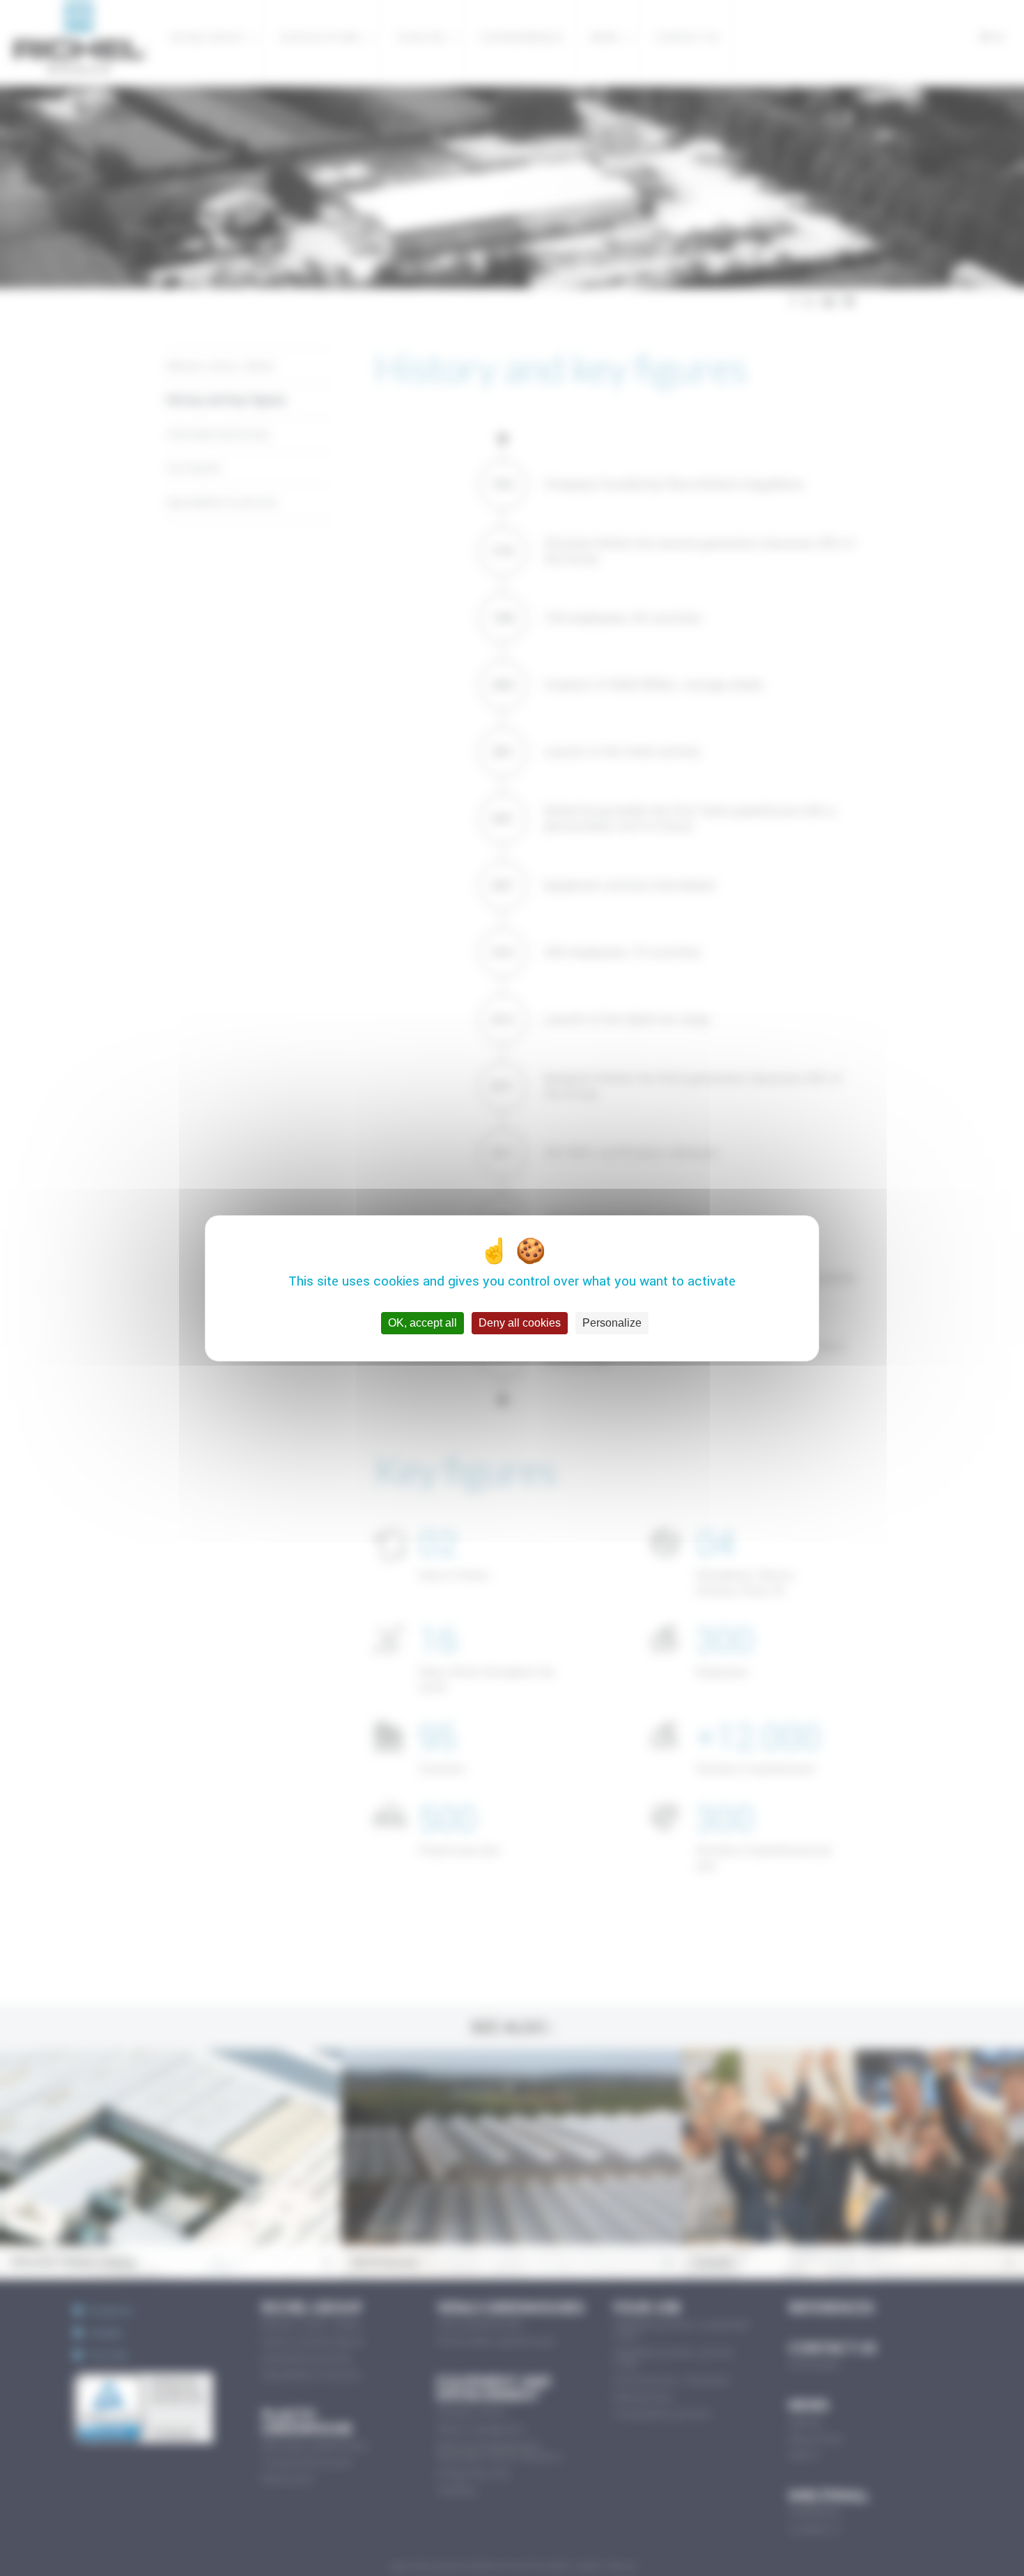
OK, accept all (422, 1323)
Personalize (612, 1323)
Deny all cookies (520, 1323)
